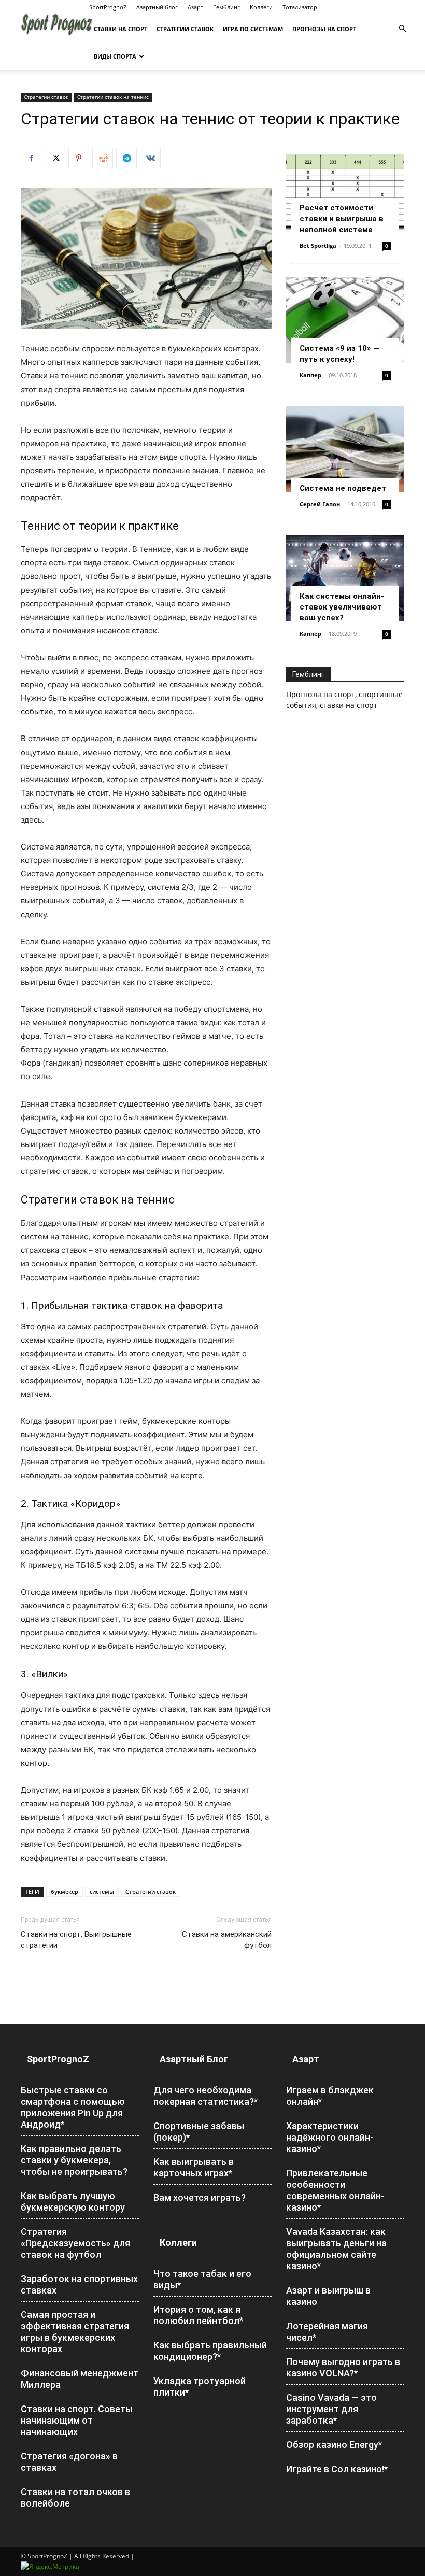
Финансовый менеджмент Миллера (80, 2379)
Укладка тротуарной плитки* (200, 2387)
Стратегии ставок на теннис (113, 97)
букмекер (65, 1892)
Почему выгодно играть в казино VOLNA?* (343, 2367)
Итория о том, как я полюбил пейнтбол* (198, 2315)
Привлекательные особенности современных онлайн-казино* (335, 2190)
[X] (55, 158)
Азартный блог (157, 7)
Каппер (310, 375)
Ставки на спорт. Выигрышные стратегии (76, 1940)
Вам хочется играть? (200, 2197)
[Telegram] (126, 158)
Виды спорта (115, 56)
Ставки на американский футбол (227, 1940)
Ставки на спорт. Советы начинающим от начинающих (77, 2420)
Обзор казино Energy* (334, 2445)
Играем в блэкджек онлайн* (330, 2096)
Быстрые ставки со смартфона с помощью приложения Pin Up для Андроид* (73, 2107)
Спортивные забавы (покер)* (199, 2132)
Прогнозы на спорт (324, 29)
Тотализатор (300, 7)
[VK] (150, 158)
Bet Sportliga (318, 245)
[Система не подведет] (345, 449)
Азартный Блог (194, 2059)
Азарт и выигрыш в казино (328, 2296)
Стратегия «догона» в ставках (69, 2462)
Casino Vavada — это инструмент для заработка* (331, 2409)
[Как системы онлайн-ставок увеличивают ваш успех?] (345, 578)
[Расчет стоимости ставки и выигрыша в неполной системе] (345, 190)
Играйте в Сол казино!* (337, 2469)
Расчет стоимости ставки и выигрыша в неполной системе (342, 219)
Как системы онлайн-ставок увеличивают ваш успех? (342, 607)
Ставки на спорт (121, 29)
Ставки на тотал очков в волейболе (75, 2497)
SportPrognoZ (108, 7)
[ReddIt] (103, 158)
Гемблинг (226, 7)
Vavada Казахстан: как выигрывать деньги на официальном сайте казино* (336, 2249)
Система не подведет (343, 488)
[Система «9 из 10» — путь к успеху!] (345, 320)
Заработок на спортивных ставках (79, 2284)
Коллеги (261, 7)
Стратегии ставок (185, 29)
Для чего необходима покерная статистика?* (206, 2096)
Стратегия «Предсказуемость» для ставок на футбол (75, 2243)
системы (102, 1892)
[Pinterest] (79, 158)
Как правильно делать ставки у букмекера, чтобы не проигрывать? (74, 2160)
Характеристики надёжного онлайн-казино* (330, 2137)
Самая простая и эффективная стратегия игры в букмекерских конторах (75, 2332)
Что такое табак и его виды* (202, 2279)
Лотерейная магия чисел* (327, 2332)
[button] (402, 29)
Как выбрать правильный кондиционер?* (210, 2351)
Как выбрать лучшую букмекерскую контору (73, 2202)
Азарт (195, 7)
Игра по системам (253, 29)
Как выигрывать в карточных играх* (194, 2167)
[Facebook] (31, 158)
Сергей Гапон (320, 504)
